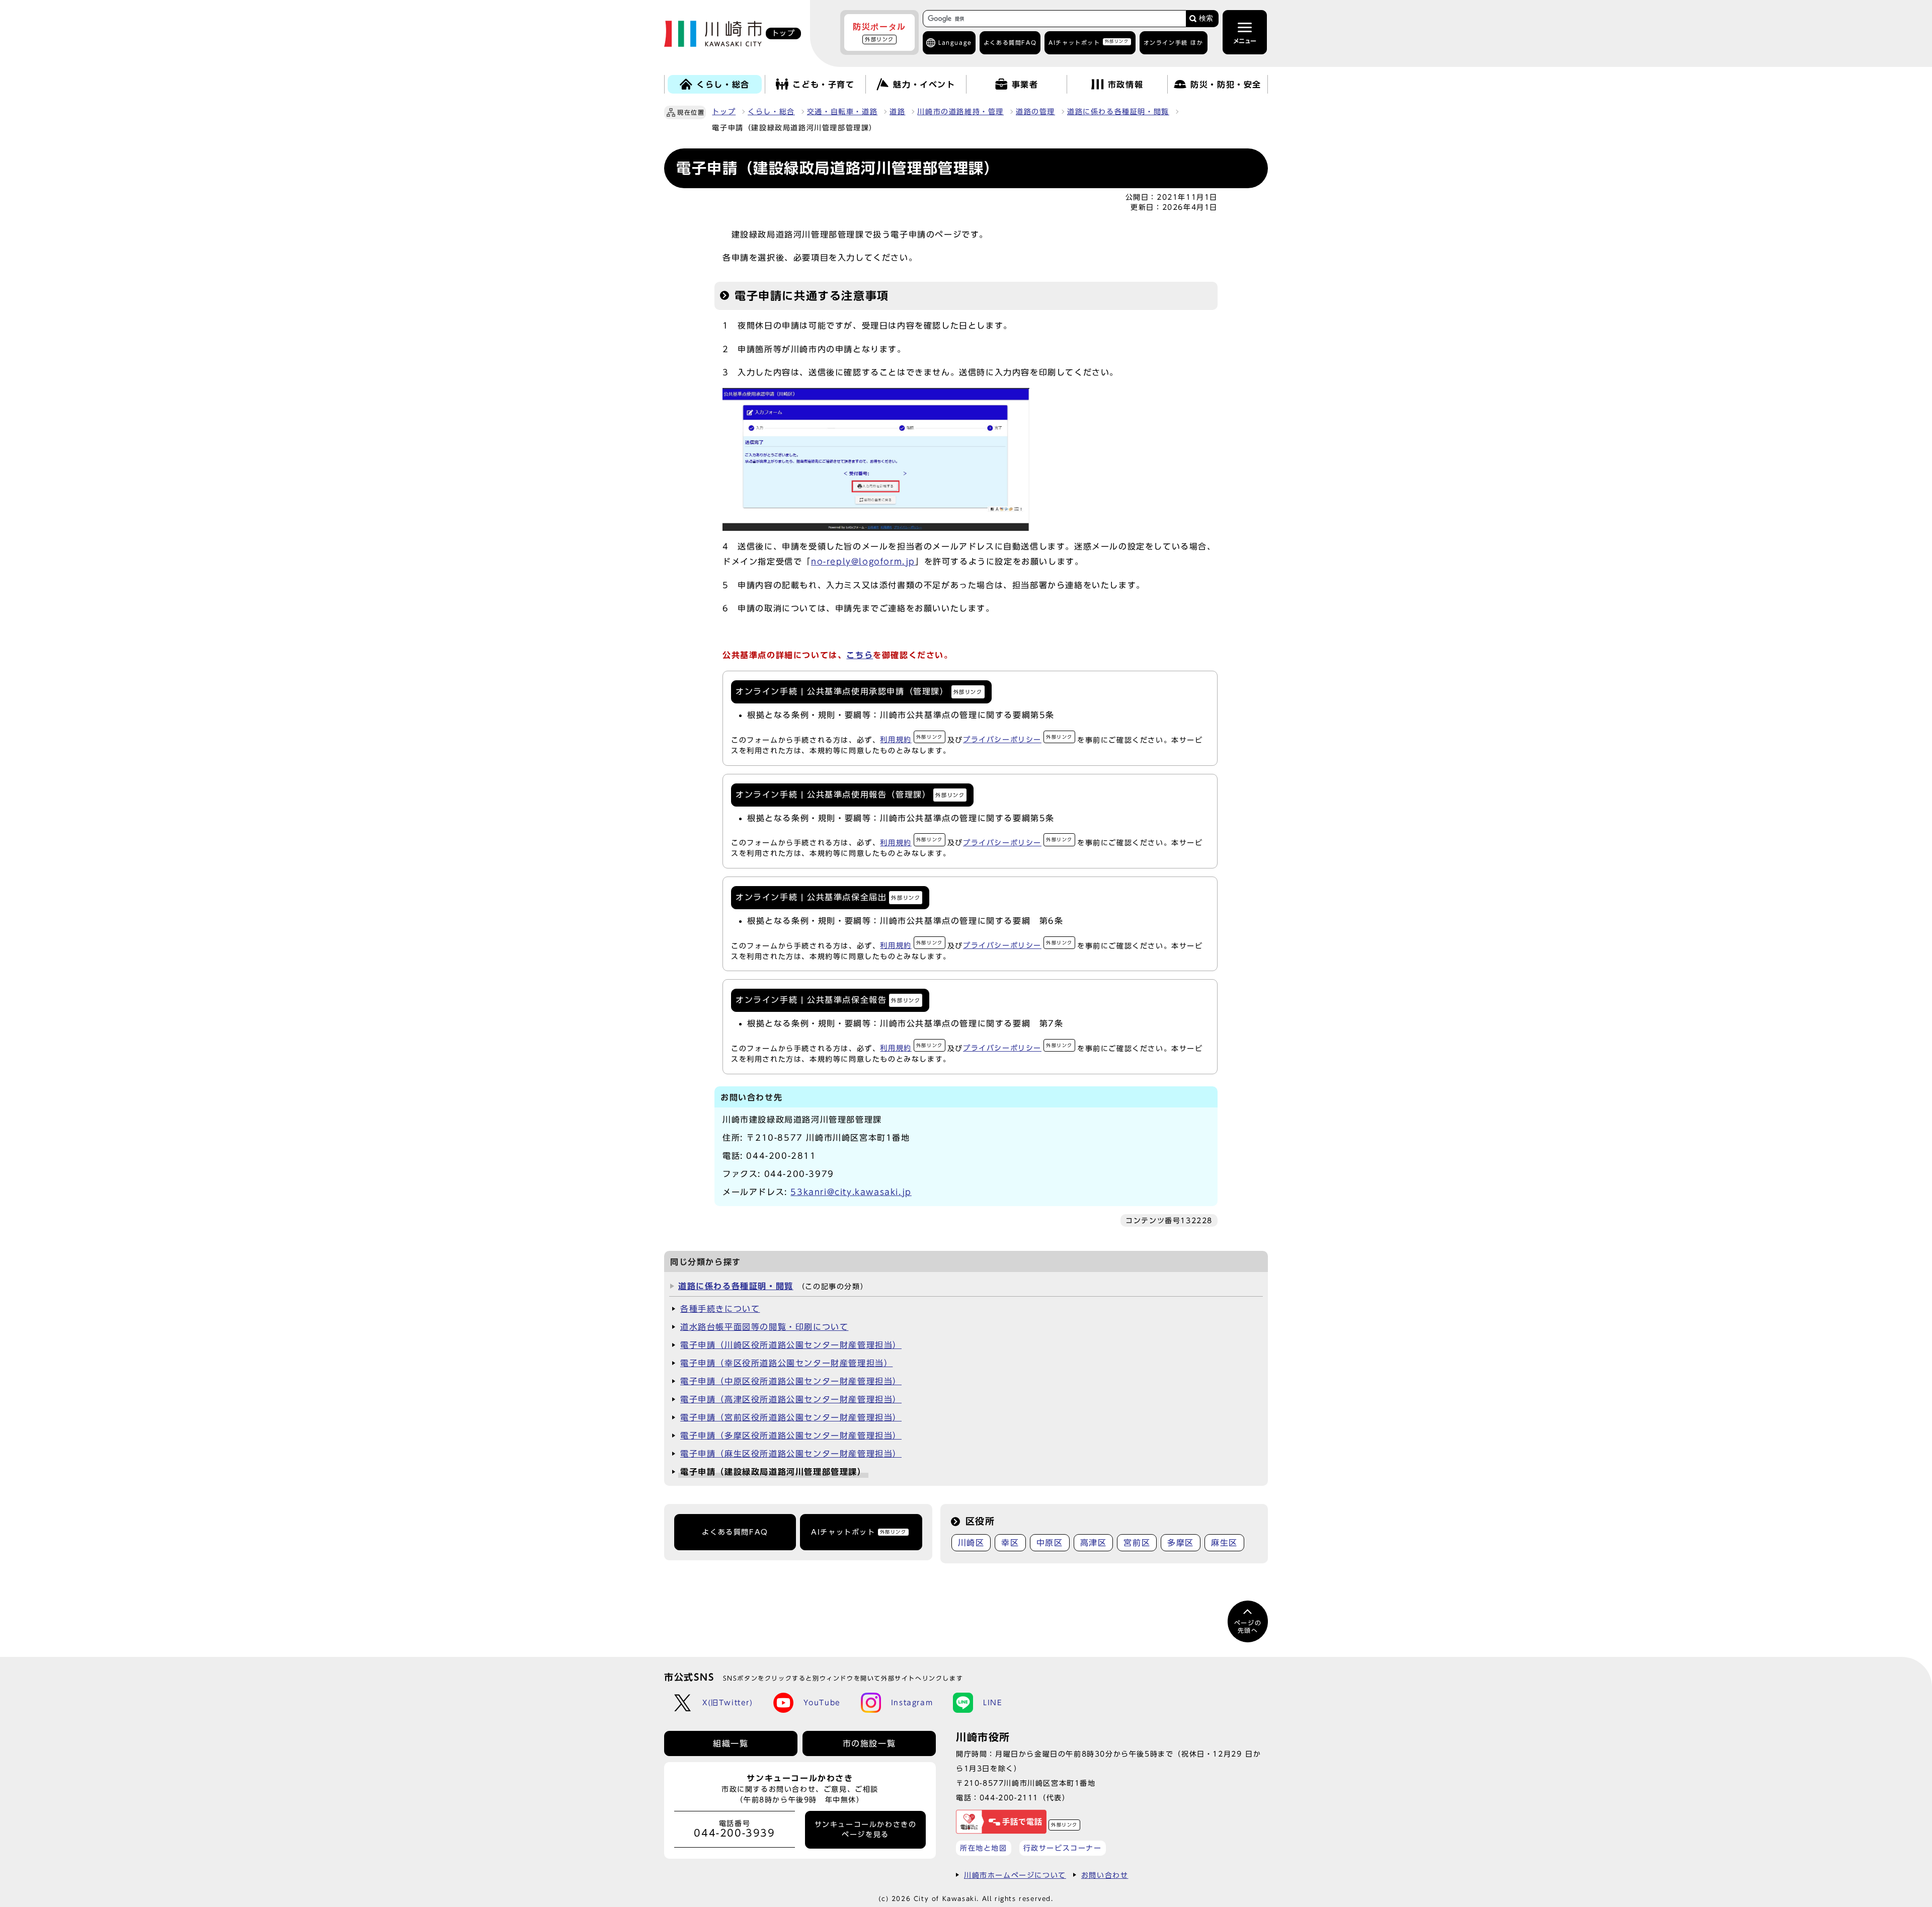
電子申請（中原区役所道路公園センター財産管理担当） (791, 1381)
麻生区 (1224, 1543)
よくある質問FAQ (735, 1532)
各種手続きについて (720, 1309)
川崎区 (971, 1543)
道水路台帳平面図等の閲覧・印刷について (764, 1327)
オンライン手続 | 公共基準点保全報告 (828, 1000)
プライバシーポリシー (1018, 739)
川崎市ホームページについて (1015, 1875)
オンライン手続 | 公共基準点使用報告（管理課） (850, 794)
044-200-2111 (1009, 1798)
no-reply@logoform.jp (863, 562)
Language (955, 43)
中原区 (1050, 1543)
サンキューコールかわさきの (866, 1830)
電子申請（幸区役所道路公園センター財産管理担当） (786, 1363)
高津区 (1094, 1543)
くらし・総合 (771, 112)
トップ (724, 112)
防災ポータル (879, 32)
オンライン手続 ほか (1174, 43)
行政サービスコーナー (1063, 1848)
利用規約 (911, 739)
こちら (860, 655)
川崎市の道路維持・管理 (960, 112)
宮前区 (1137, 1543)
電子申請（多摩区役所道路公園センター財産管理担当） (791, 1436)
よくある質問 (1010, 43)
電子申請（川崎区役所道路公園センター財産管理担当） (791, 1345)
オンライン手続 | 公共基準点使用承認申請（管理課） (859, 691)
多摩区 (1181, 1543)
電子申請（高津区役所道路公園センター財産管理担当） (791, 1399)
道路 (897, 112)
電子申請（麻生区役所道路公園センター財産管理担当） (791, 1454)
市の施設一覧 (869, 1743)
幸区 (1010, 1543)
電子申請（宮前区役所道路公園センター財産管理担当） (791, 1417)
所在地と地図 (984, 1848)
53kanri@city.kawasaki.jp (851, 1192)
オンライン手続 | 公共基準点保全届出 (828, 897)
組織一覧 (731, 1743)
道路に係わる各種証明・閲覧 (1118, 112)
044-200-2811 (781, 1156)
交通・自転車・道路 (842, 112)
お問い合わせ (1105, 1875)
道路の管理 (1035, 112)
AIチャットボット (1089, 42)
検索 (1206, 18)
